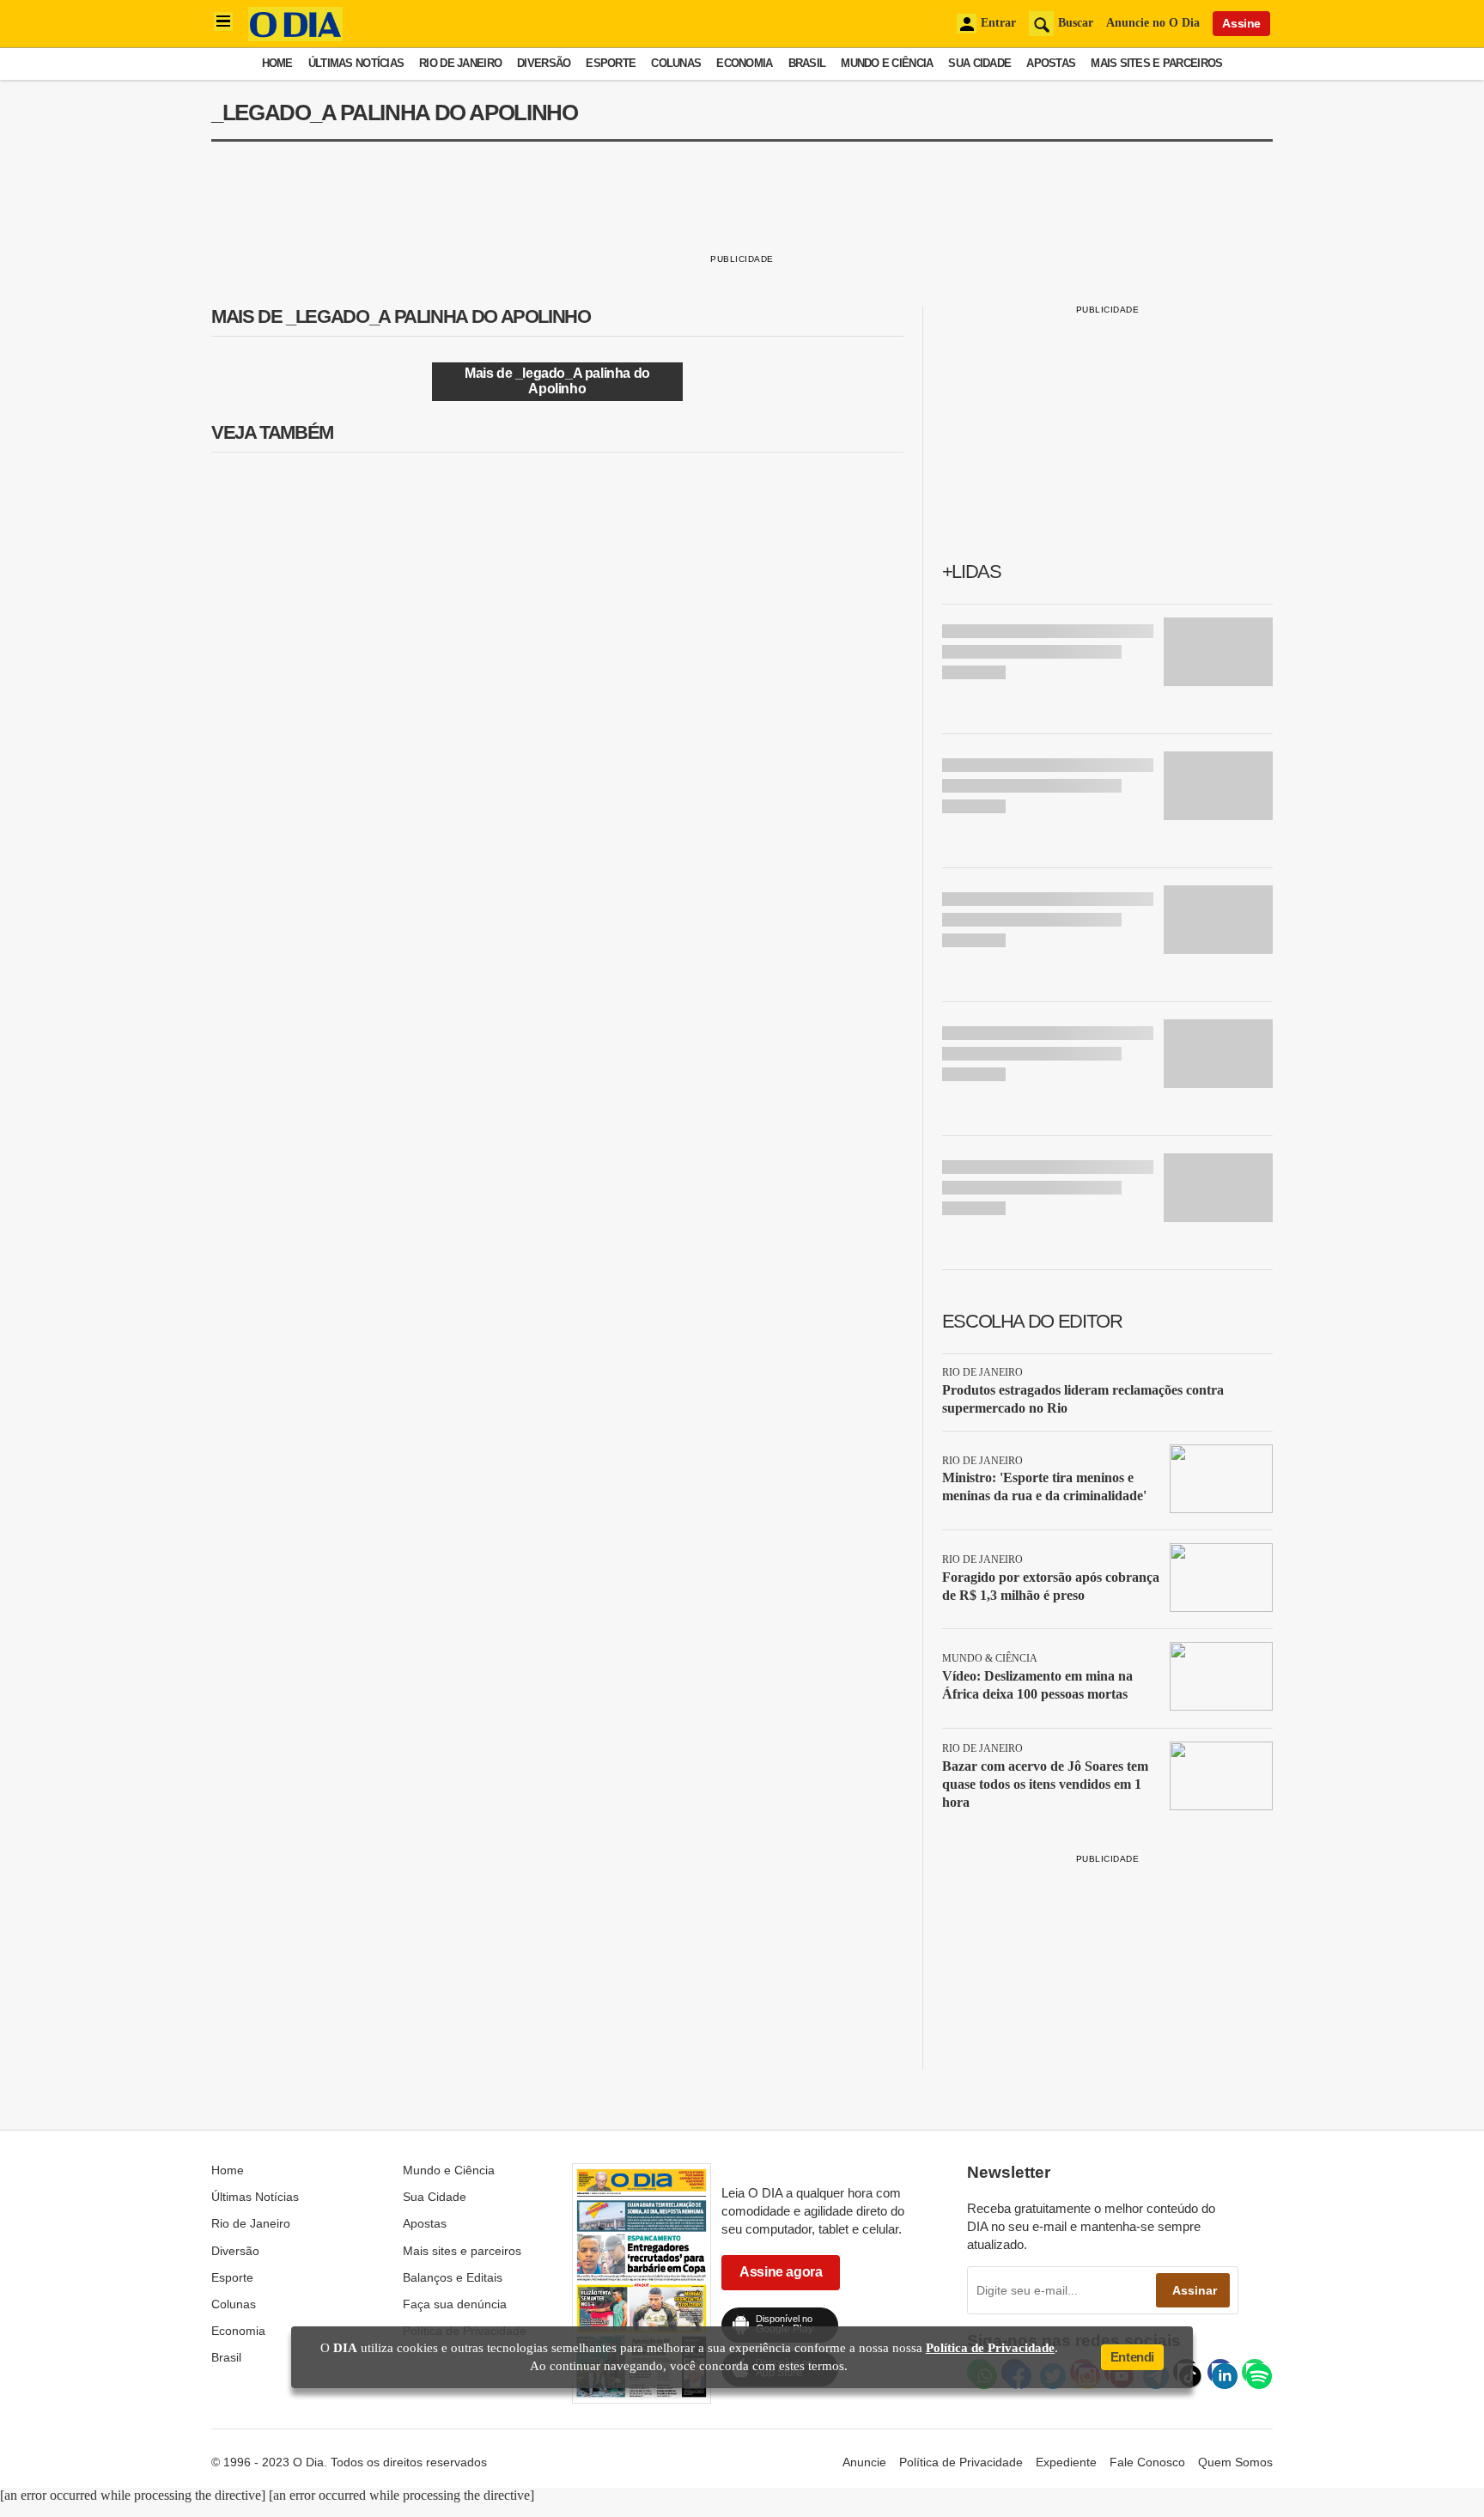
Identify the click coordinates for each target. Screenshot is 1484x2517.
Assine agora (781, 2272)
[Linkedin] (1220, 2372)
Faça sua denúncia (455, 2304)
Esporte (611, 63)
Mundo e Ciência (887, 63)
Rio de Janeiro (460, 63)
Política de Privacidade (961, 2462)
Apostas (1051, 63)
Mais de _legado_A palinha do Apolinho (557, 381)
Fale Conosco (1147, 2462)
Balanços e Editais (453, 2277)
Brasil (807, 63)
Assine (1241, 23)
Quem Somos (1235, 2462)
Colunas (676, 63)
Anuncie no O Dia (1153, 23)
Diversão (544, 63)
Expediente (1066, 2462)
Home (277, 63)
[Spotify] (1255, 2372)
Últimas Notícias (356, 63)
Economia (744, 63)
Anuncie (864, 2462)
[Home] (295, 36)
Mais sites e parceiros (1156, 63)
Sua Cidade (979, 63)
